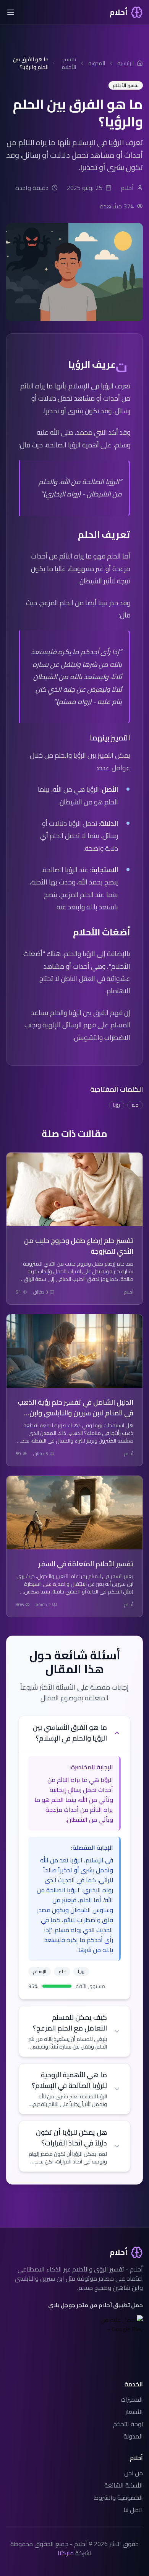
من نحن (134, 2473)
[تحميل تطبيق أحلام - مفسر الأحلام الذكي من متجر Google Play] (117, 2324)
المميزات (132, 2399)
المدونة (133, 2436)
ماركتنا (66, 2553)
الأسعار (134, 2412)
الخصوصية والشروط (118, 2497)
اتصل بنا (133, 2510)
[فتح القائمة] (11, 12)
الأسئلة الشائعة (124, 2485)
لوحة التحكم (128, 2424)
